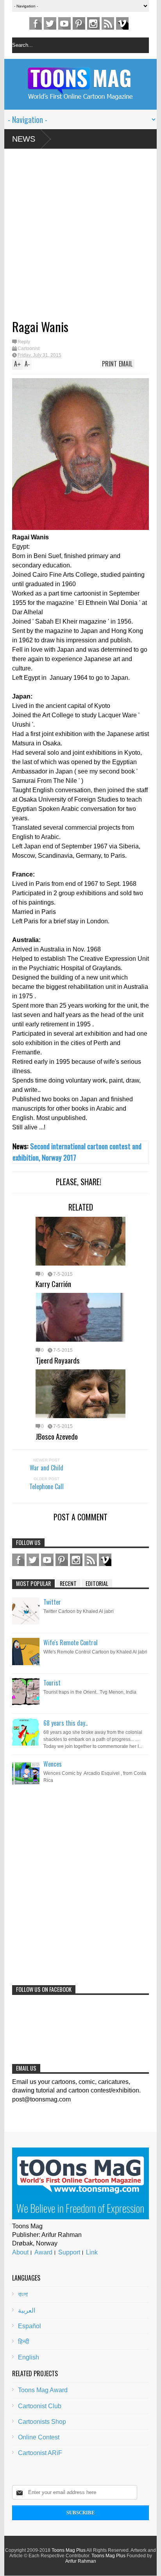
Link (92, 2252)
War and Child (47, 1468)
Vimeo (122, 23)
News (24, 139)
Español (30, 2326)
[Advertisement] (68, 237)
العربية (27, 2310)
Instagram (93, 23)
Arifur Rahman (81, 2561)
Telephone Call (47, 1486)
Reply (24, 342)
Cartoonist (29, 348)
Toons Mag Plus (69, 2550)
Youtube (64, 23)
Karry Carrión (53, 1284)
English (29, 2357)
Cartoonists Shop (42, 2422)
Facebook (36, 23)
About (20, 2252)
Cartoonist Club (40, 2406)
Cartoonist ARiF (40, 2453)
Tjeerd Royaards (58, 1360)
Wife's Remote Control (71, 1643)
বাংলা (23, 2294)
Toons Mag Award (43, 2390)
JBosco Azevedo (57, 1436)
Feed (108, 23)
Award (43, 2252)
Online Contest (39, 2437)
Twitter (50, 23)
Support (69, 2252)
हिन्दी (24, 2342)
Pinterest (79, 23)
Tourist (52, 1683)
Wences (53, 1764)
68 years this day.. (65, 1723)
